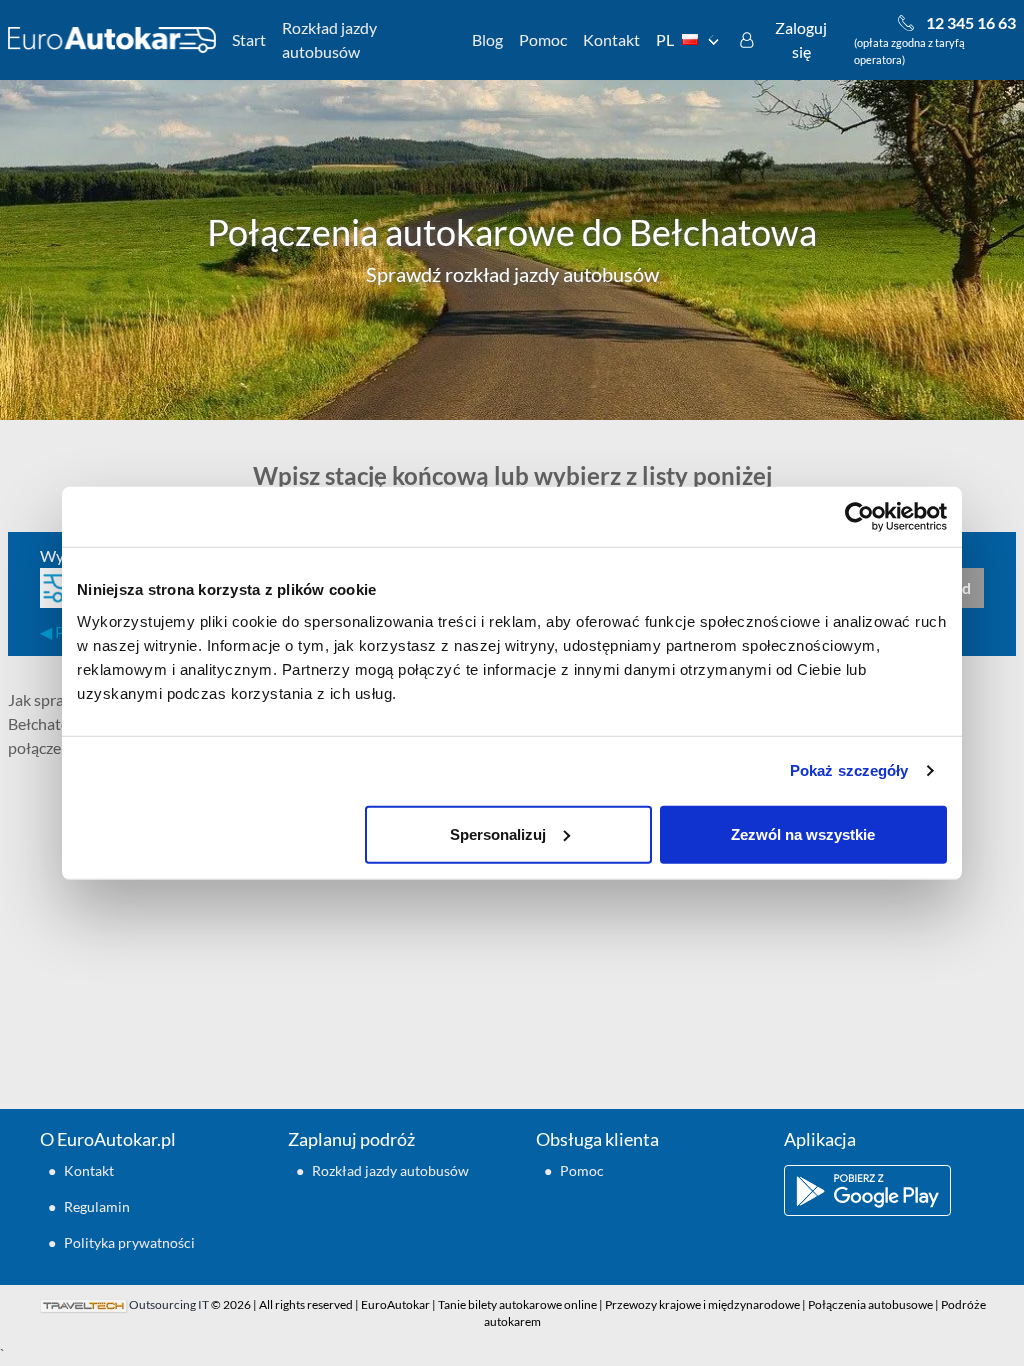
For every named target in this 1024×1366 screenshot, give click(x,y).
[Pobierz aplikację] (884, 1190)
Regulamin (97, 1206)
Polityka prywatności (129, 1242)
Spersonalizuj (498, 833)
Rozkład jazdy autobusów (329, 39)
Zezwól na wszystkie (803, 833)
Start (249, 39)
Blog (487, 39)
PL (665, 39)
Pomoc (543, 39)
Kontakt (611, 39)
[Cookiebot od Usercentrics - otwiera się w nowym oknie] (859, 517)
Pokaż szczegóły (849, 770)
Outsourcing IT (169, 1304)
